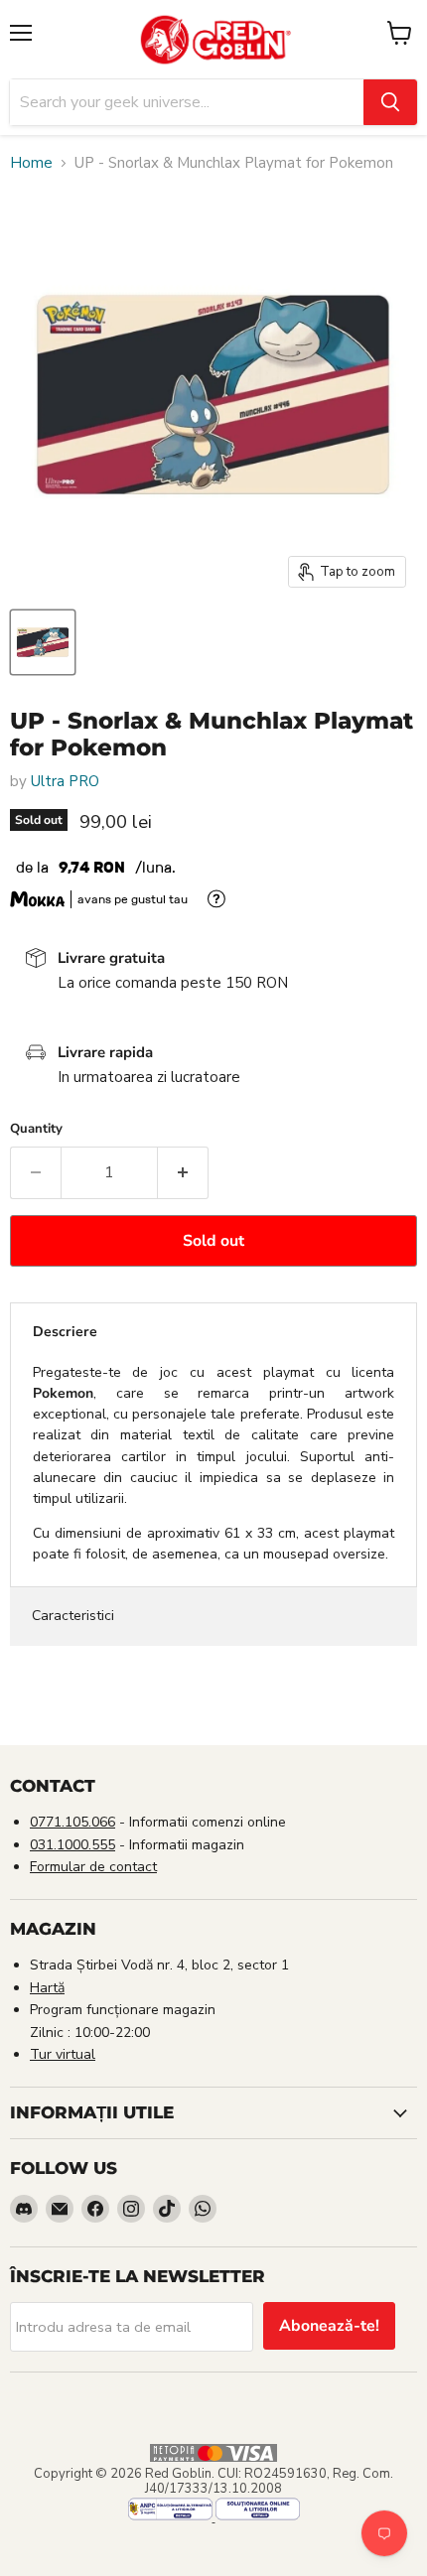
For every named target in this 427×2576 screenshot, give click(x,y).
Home (31, 163)
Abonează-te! (329, 2326)
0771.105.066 (72, 1822)
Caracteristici (73, 1616)
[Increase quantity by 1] (183, 1172)
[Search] (390, 102)
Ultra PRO (65, 781)
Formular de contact (93, 1867)
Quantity (36, 1129)
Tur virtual (63, 2054)
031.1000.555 (72, 1845)
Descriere (65, 1332)
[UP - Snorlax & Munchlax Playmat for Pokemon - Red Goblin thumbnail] (43, 642)
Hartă (47, 1988)
